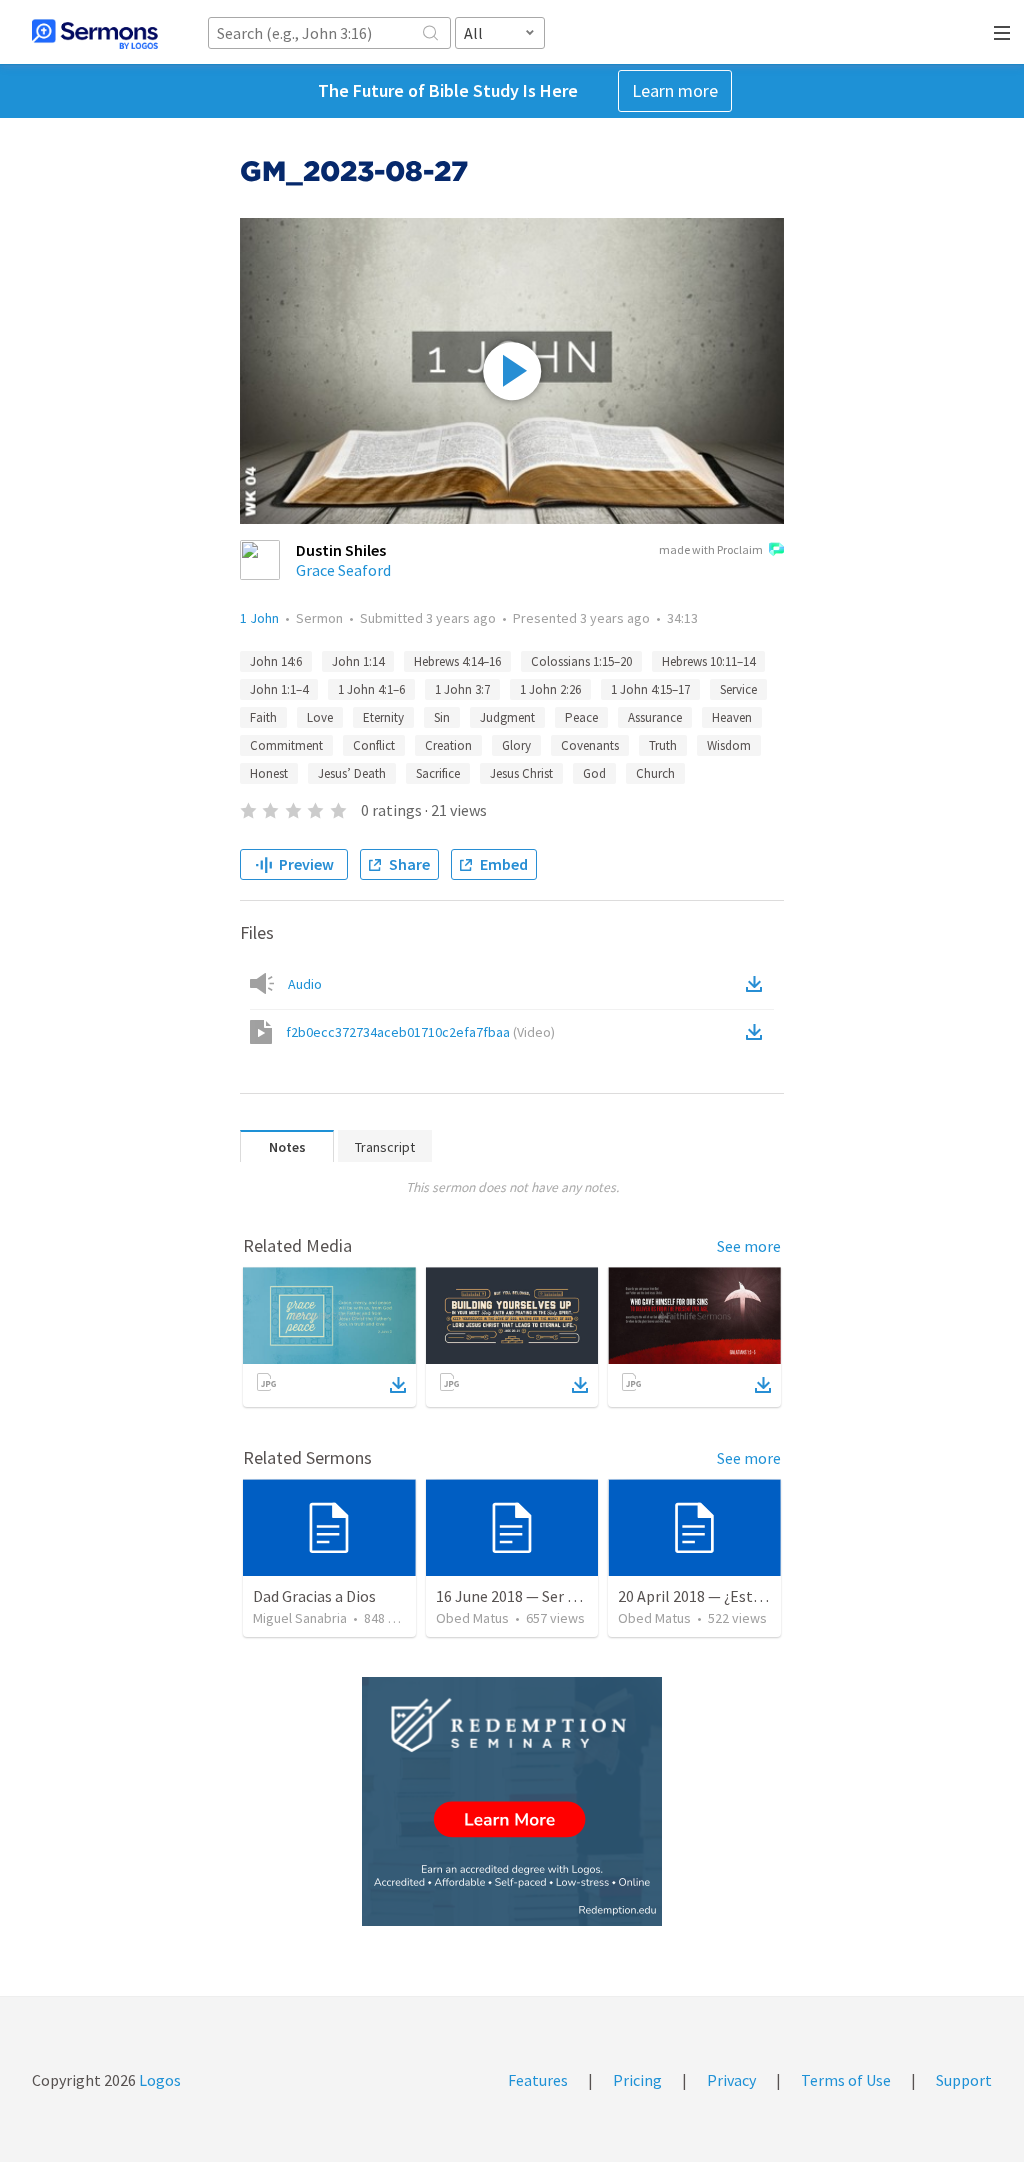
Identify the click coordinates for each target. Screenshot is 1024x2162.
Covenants (590, 745)
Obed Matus (472, 1618)
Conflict (374, 745)
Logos (158, 2080)
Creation (448, 745)
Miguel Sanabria (300, 1618)
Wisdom (729, 745)
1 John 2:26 (550, 689)
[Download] (398, 1385)
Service (738, 689)
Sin (442, 717)
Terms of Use (846, 2080)
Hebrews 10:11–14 (708, 661)
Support (964, 2080)
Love (320, 717)
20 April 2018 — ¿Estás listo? (714, 1596)
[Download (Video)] (758, 1032)
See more (749, 1246)
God (594, 773)
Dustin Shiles (341, 550)
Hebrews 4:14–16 (457, 661)
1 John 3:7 (462, 689)
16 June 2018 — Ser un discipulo (542, 1596)
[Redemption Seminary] (512, 1801)
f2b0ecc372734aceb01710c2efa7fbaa (420, 1032)
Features (538, 2080)
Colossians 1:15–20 (581, 661)
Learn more (675, 90)
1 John (259, 618)
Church (655, 773)
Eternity (383, 717)
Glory (516, 745)
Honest (269, 773)
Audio (305, 984)
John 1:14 (358, 661)
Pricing (637, 2080)
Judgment (507, 717)
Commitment (286, 745)
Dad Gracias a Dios (314, 1596)
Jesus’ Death (352, 773)
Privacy (731, 2080)
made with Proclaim (711, 549)
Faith (263, 717)
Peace (581, 717)
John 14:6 (276, 661)
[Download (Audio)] (758, 984)
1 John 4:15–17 (650, 689)
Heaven (732, 717)
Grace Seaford (343, 570)
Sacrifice (438, 773)
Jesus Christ (521, 773)
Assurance (655, 717)
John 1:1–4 (279, 689)
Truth (663, 745)
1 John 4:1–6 (371, 689)
